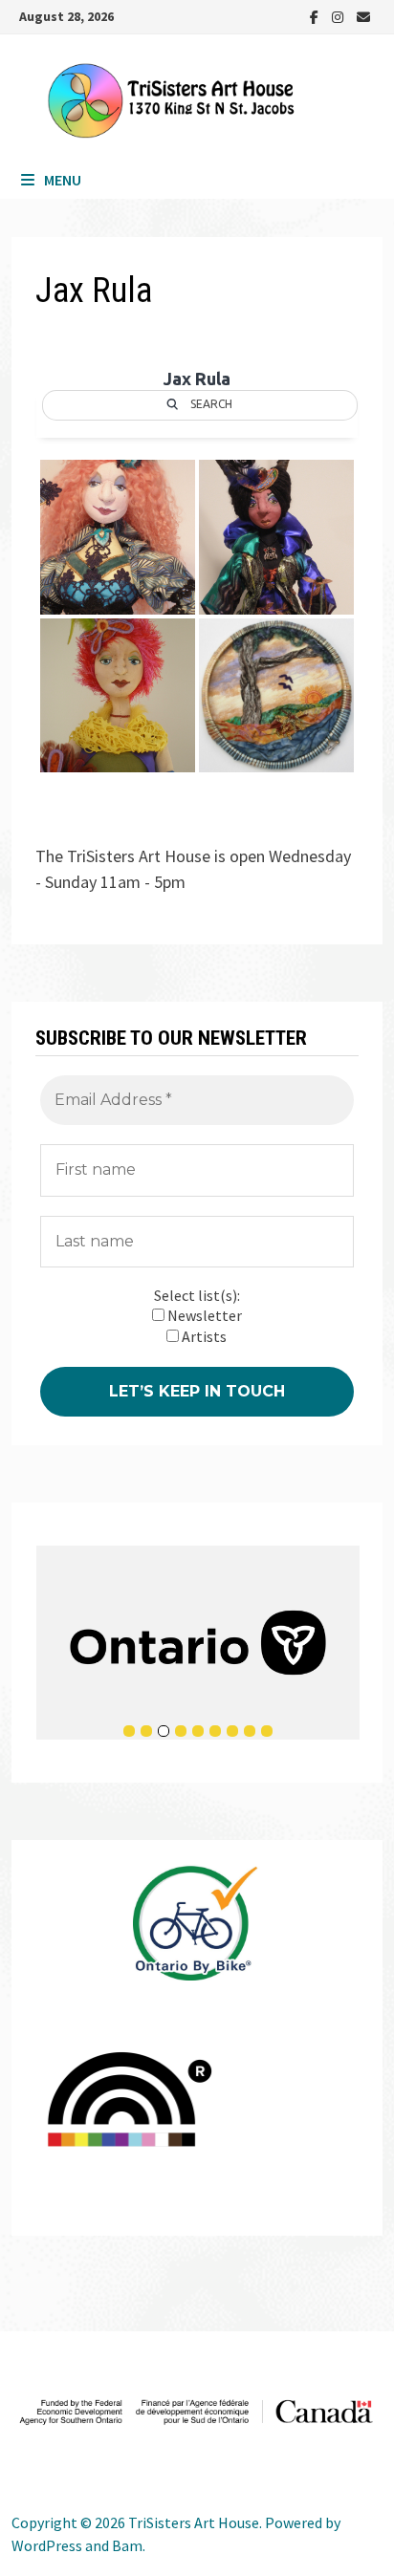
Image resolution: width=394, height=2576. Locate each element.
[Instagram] (339, 16)
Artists (203, 1336)
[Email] (363, 16)
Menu (63, 180)
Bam (127, 2545)
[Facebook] (316, 16)
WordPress (47, 2545)
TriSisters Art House (194, 2522)
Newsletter (203, 1315)
